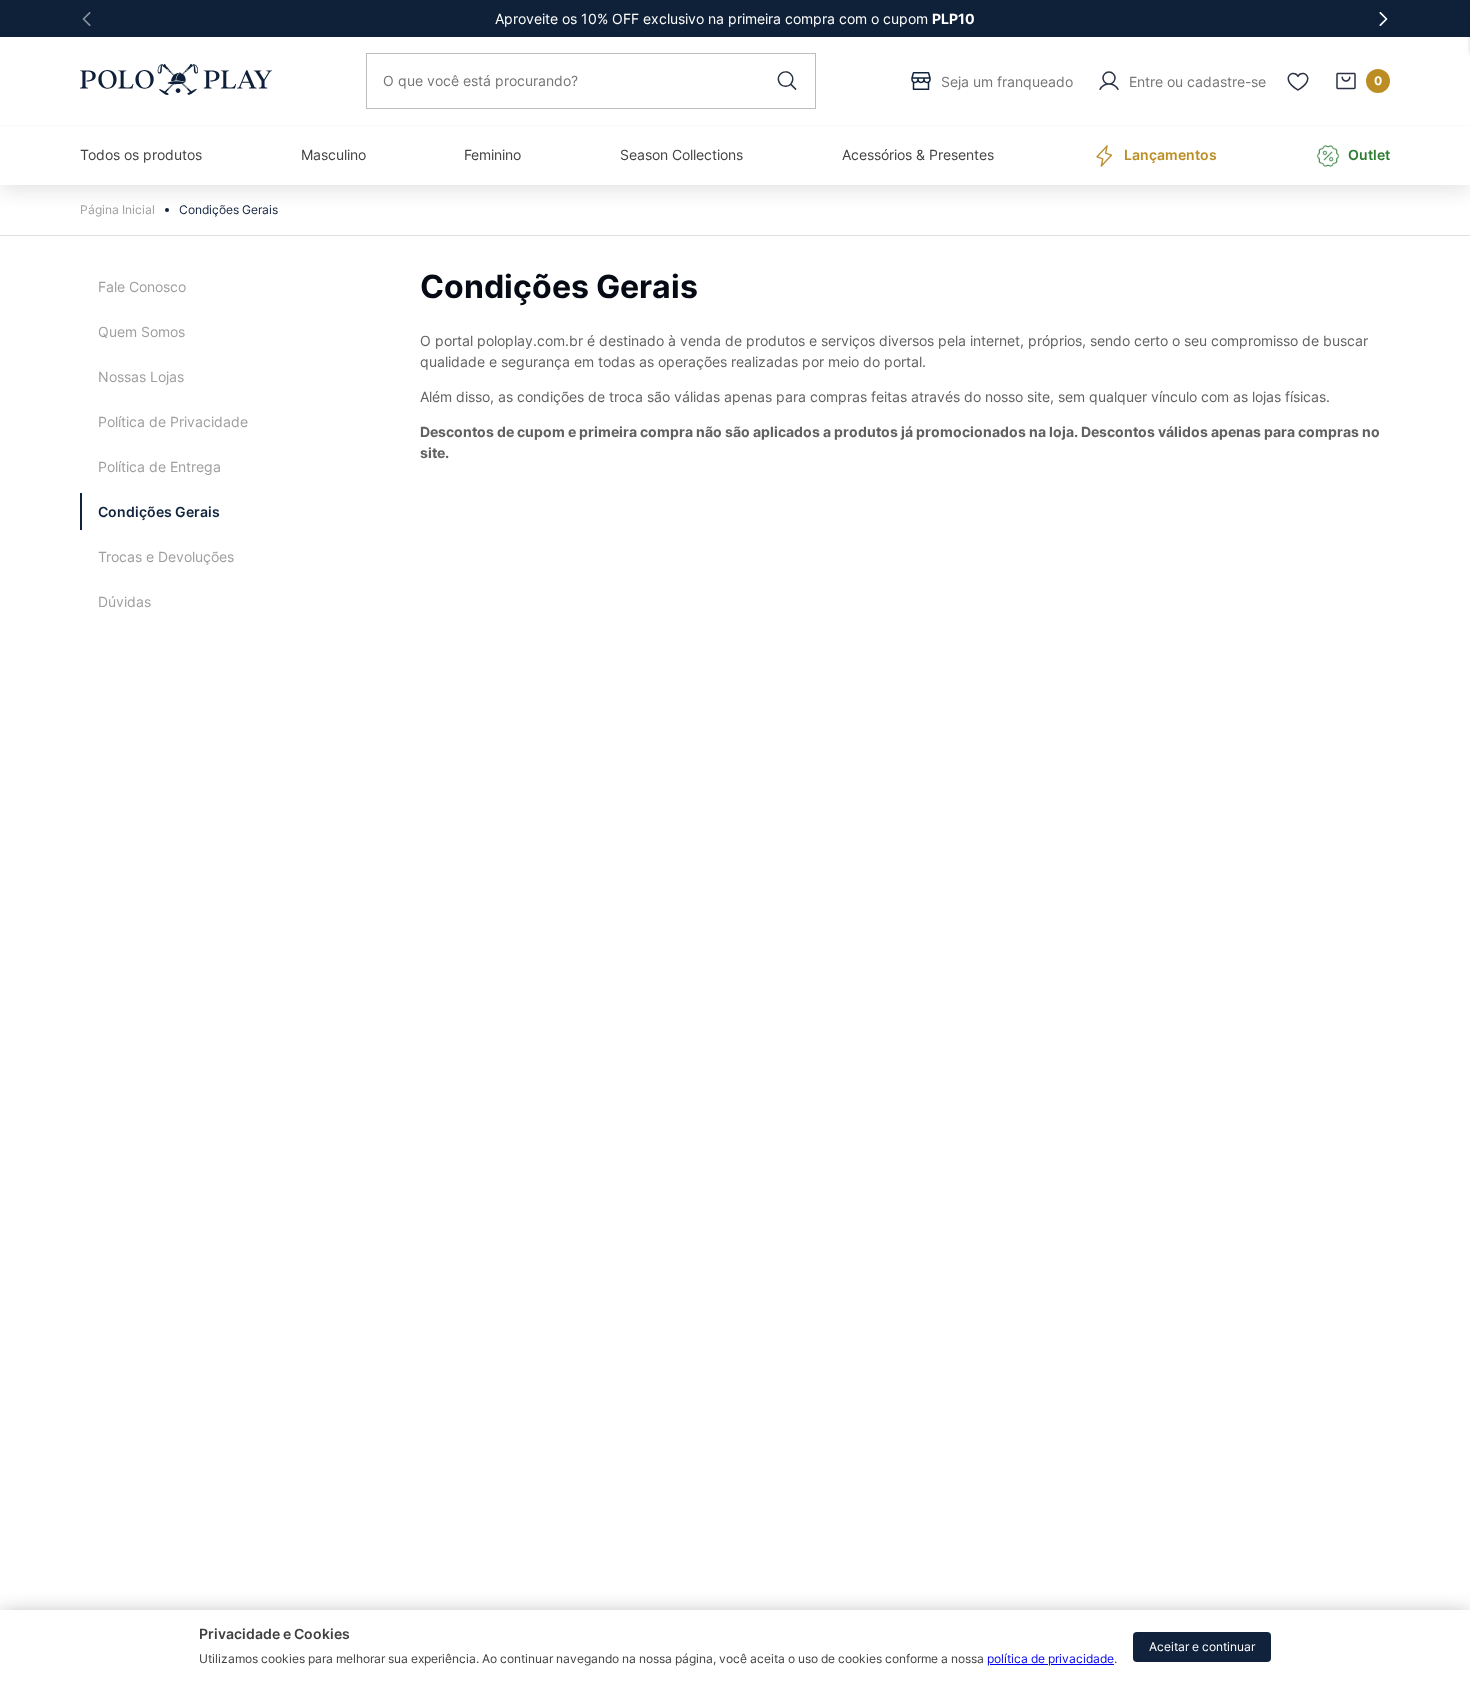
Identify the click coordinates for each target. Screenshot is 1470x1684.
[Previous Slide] (87, 19)
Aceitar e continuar (1202, 1646)
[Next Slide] (1383, 19)
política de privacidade (1050, 1658)
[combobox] (591, 81)
